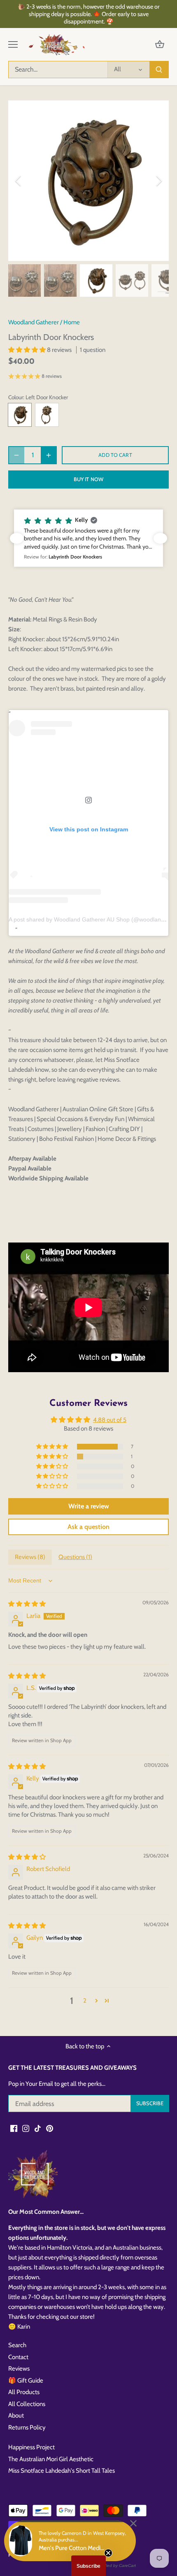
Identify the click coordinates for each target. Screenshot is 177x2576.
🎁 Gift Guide (26, 2381)
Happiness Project (31, 2447)
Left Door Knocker (20, 415)
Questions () (75, 1557)
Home (72, 322)
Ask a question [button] (88, 1527)
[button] (28, 350)
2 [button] (85, 2001)
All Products (24, 2392)
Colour (16, 397)
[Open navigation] (13, 44)
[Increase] (49, 455)
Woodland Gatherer (34, 322)
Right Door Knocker (47, 415)
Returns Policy (27, 2427)
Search (17, 2345)
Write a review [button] (89, 1506)
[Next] (158, 181)
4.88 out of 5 (110, 1420)
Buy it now (88, 479)
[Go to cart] (160, 45)
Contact (18, 2357)
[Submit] (159, 70)
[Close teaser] (108, 2553)
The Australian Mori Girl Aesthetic (51, 2459)
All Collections (27, 2404)
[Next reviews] (160, 538)
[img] (27, 1604)
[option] (88, 181)
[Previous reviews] (17, 538)
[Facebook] (14, 2128)
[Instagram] (26, 2128)
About (16, 2415)
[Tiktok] (38, 2128)
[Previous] (19, 181)
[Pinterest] (50, 2128)
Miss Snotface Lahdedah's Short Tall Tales (62, 2471)
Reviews (19, 2369)
